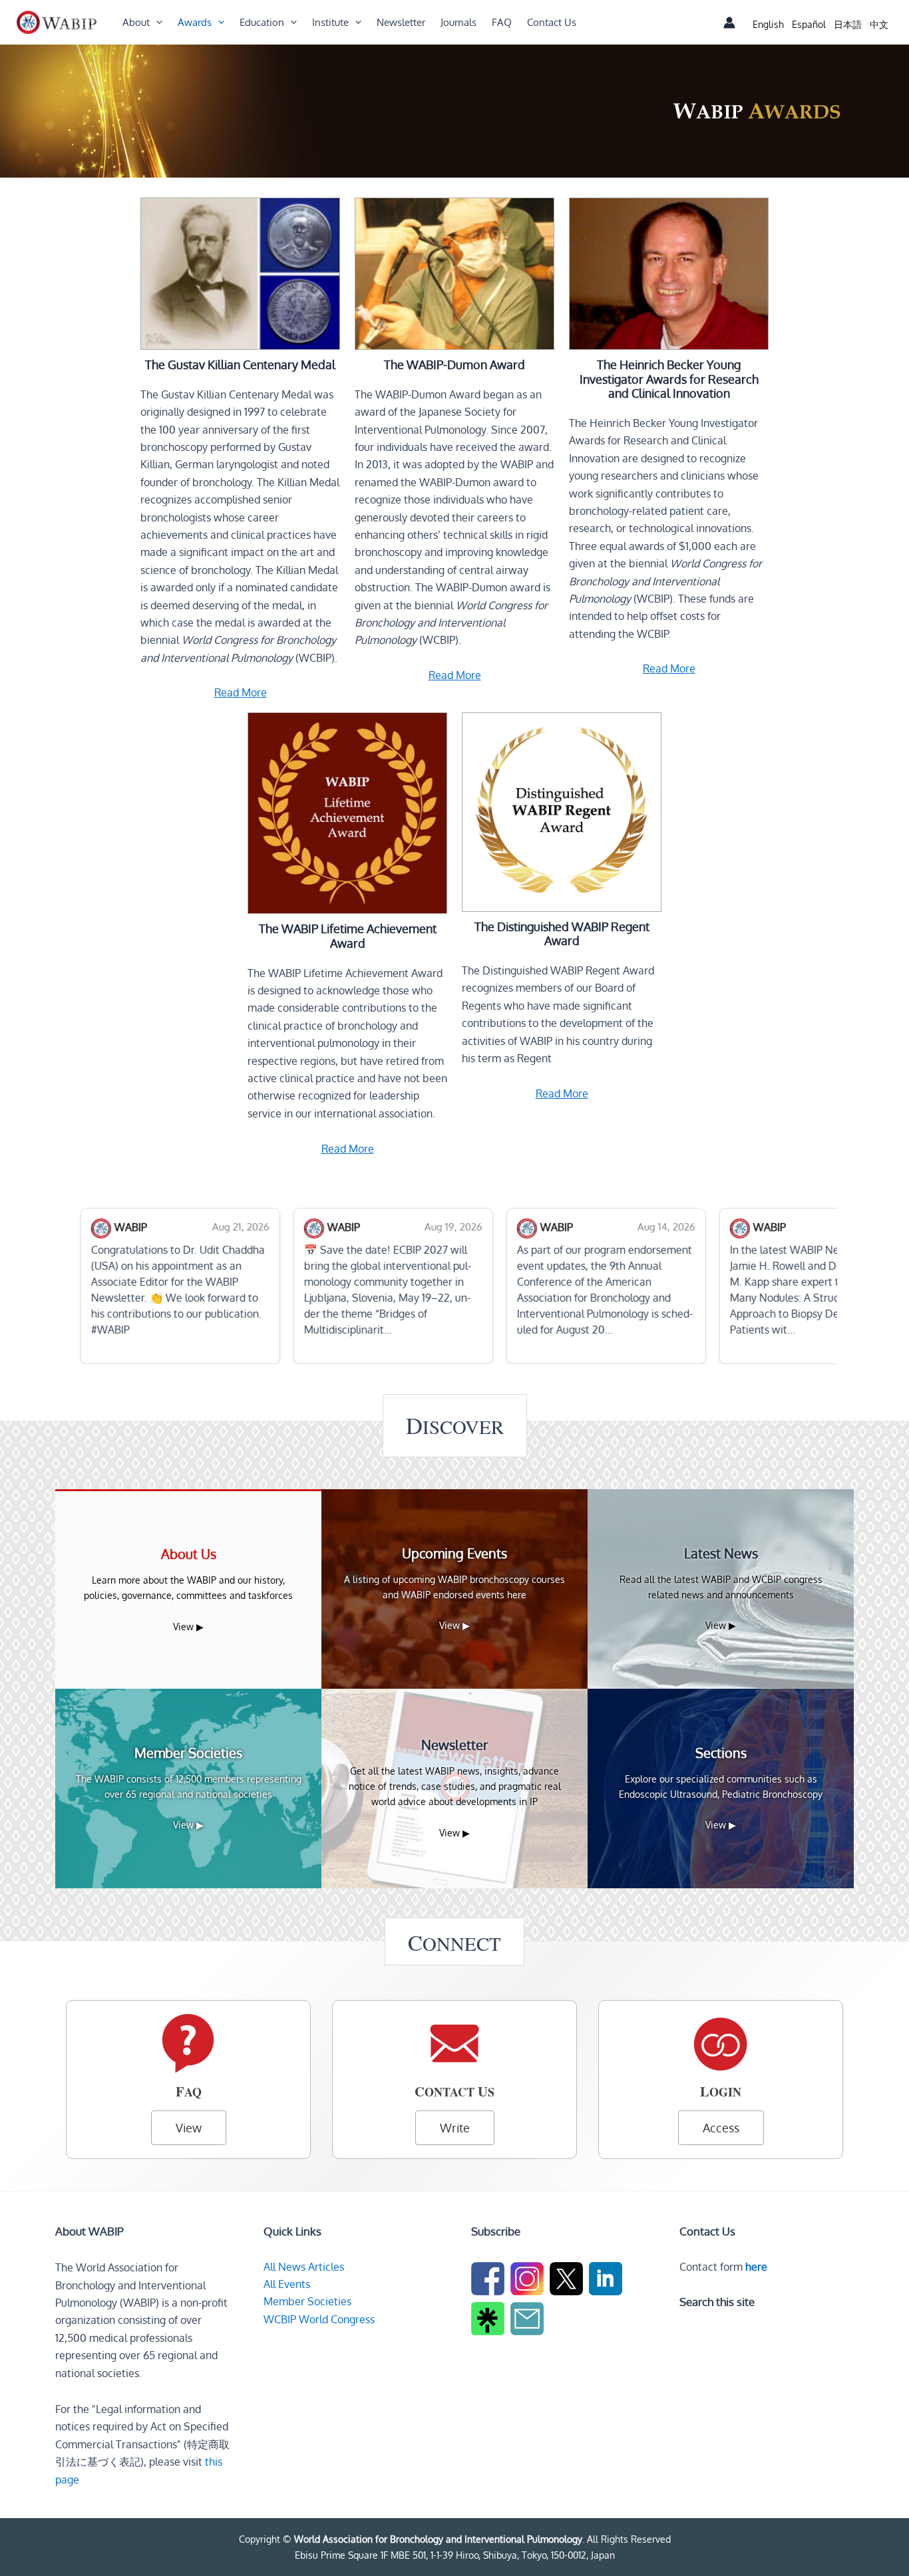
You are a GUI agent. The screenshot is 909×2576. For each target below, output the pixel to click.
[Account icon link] (729, 23)
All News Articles (304, 2267)
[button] (156, 23)
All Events (287, 2284)
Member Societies (307, 2301)
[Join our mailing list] (529, 2321)
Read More (241, 692)
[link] (768, 24)
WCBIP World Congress (319, 2319)
